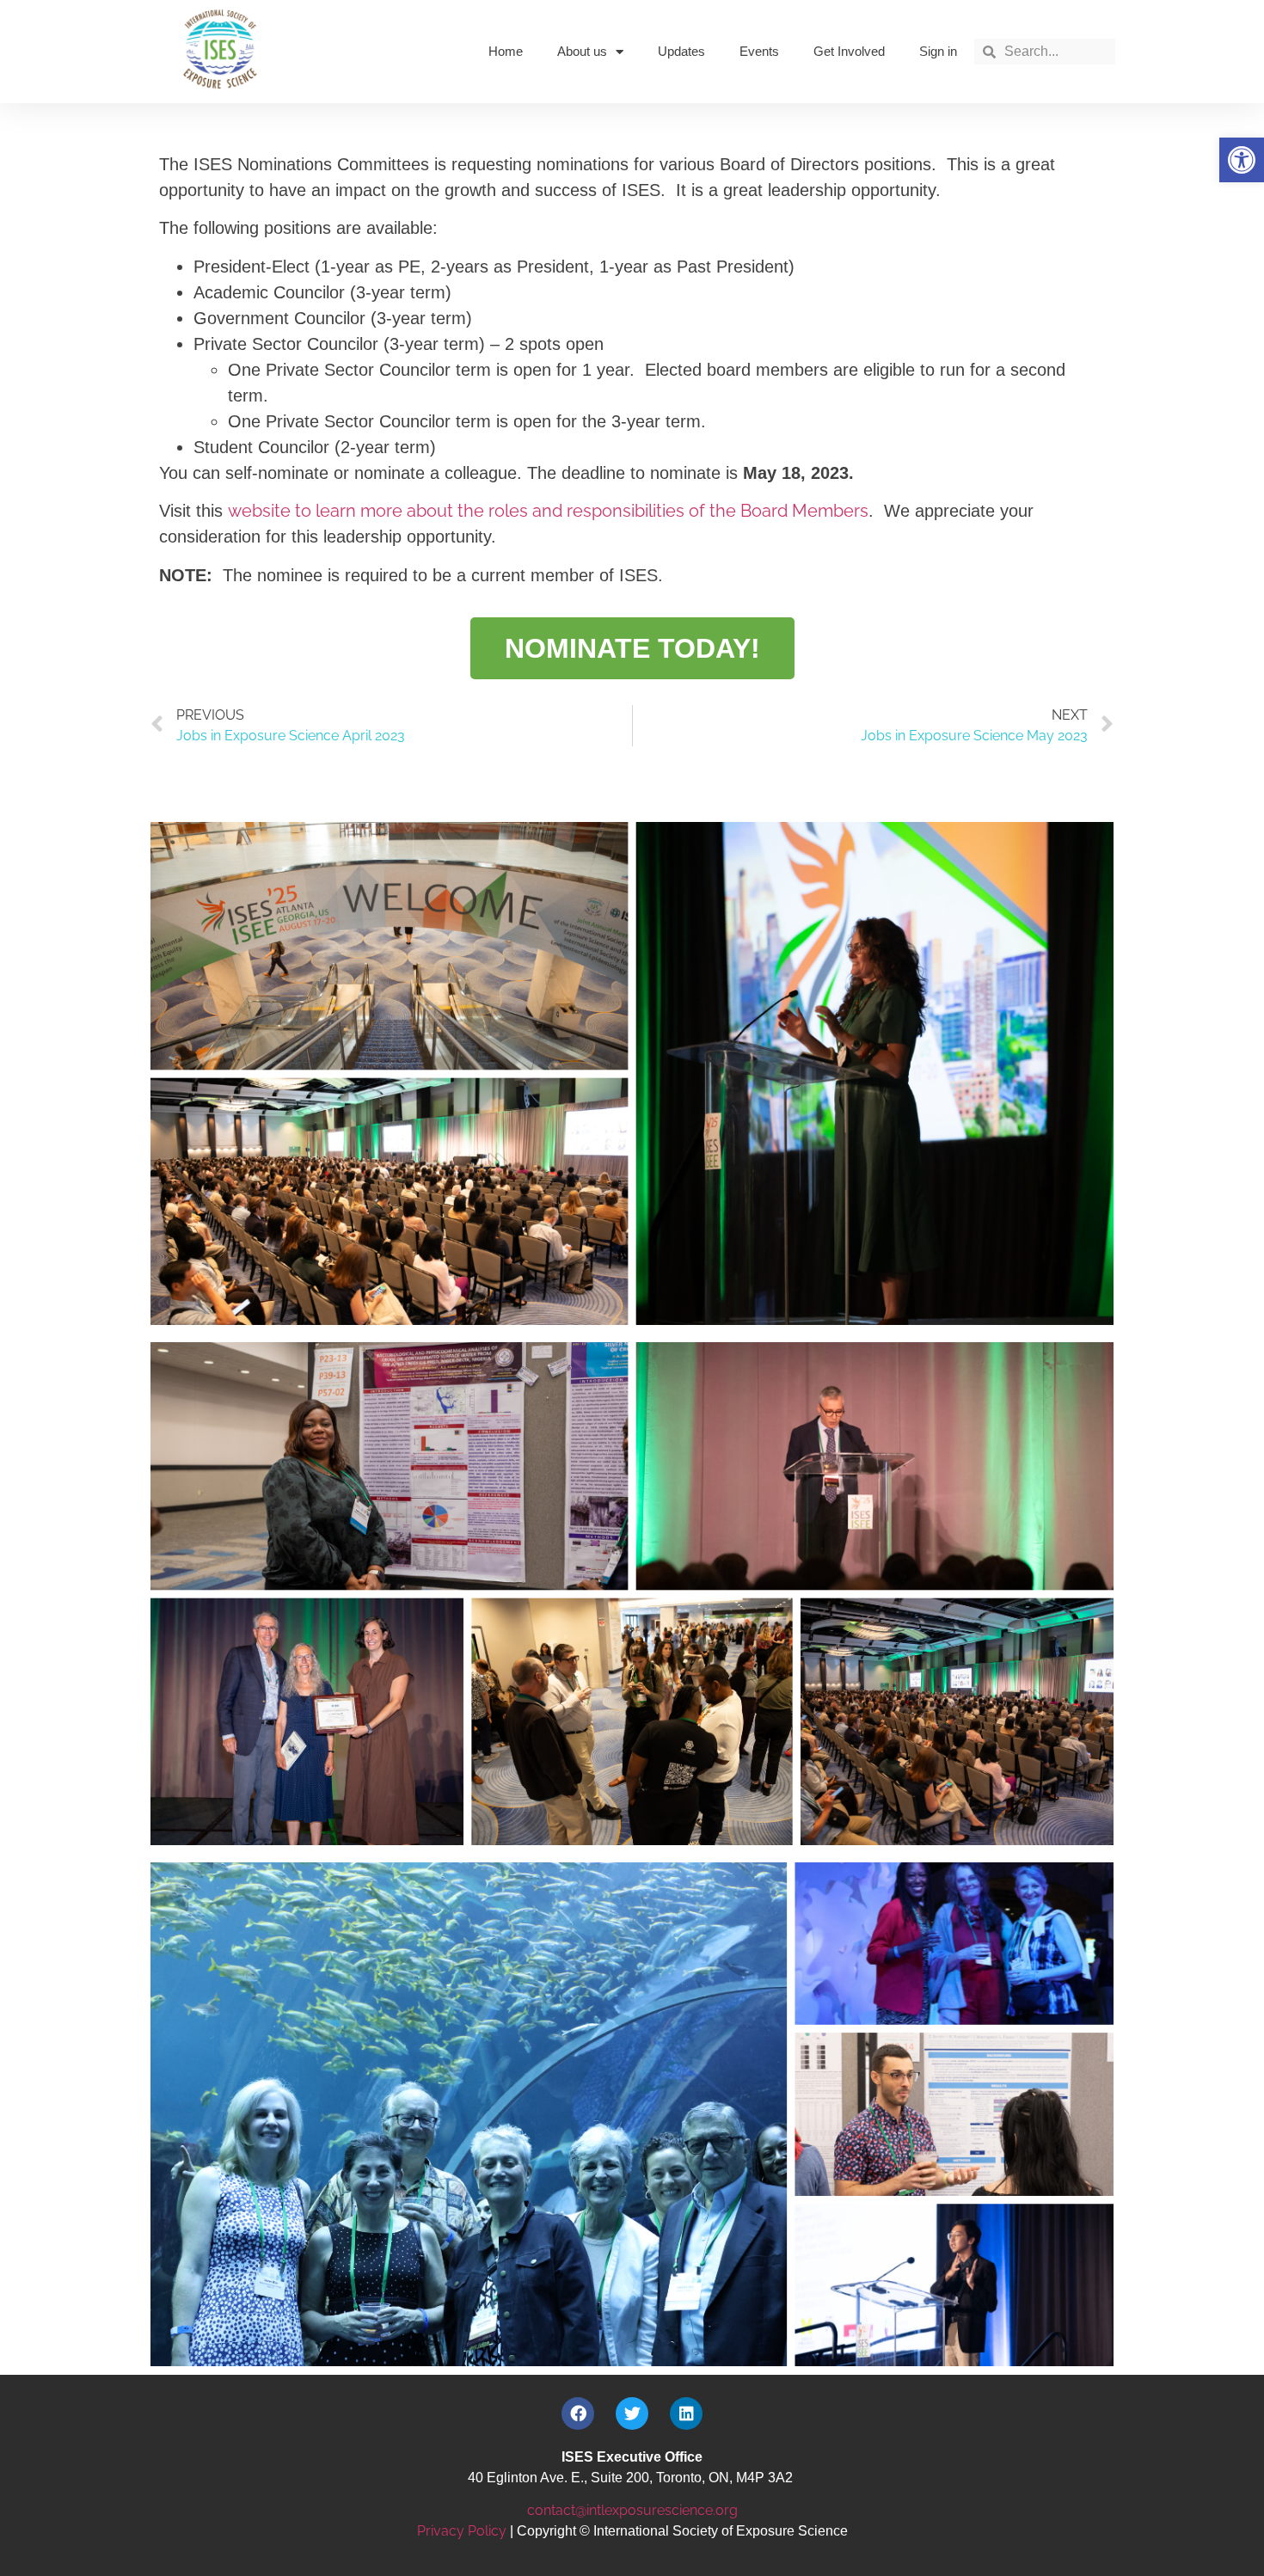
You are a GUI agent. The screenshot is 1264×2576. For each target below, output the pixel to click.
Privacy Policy (462, 2531)
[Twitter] (632, 2413)
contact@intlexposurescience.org (632, 2510)
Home (506, 51)
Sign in (938, 51)
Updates (681, 51)
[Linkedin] (686, 2413)
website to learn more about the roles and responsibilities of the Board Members (548, 511)
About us (582, 51)
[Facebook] (578, 2413)
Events (759, 51)
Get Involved (849, 51)
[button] (1242, 160)
